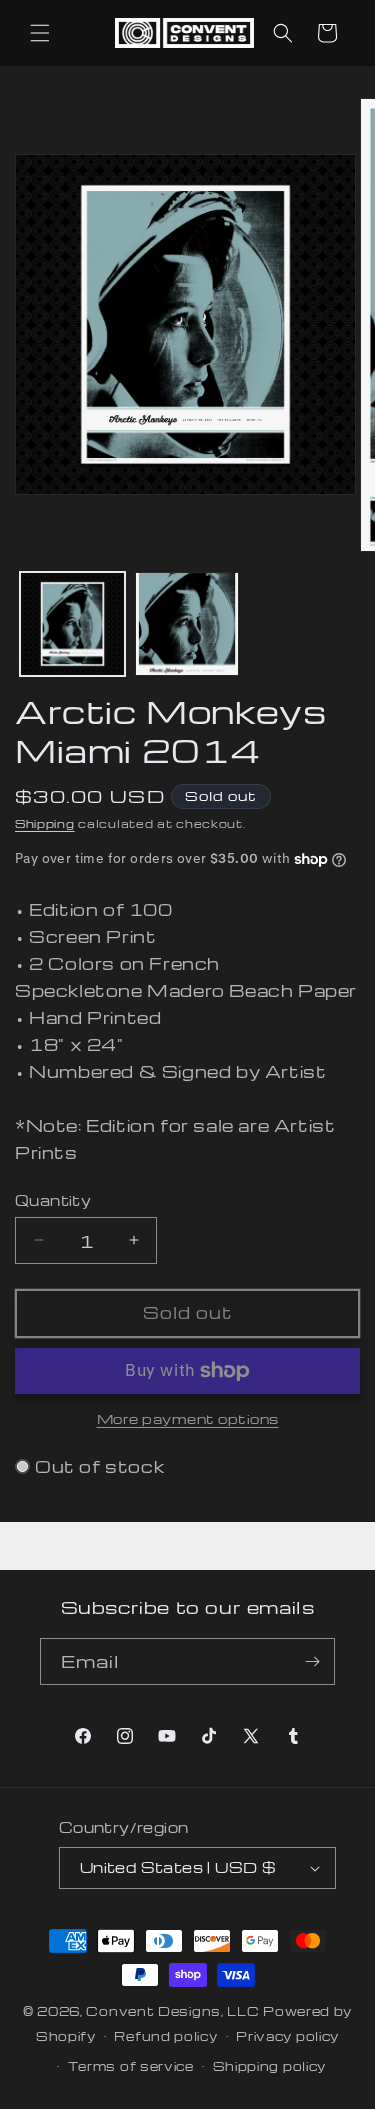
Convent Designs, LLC (172, 2011)
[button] (40, 33)
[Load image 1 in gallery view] (72, 624)
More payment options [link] (188, 1418)
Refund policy (165, 2036)
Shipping (45, 823)
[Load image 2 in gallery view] (187, 624)
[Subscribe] (312, 1661)
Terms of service (131, 2066)
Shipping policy (270, 2066)
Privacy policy (287, 2036)
